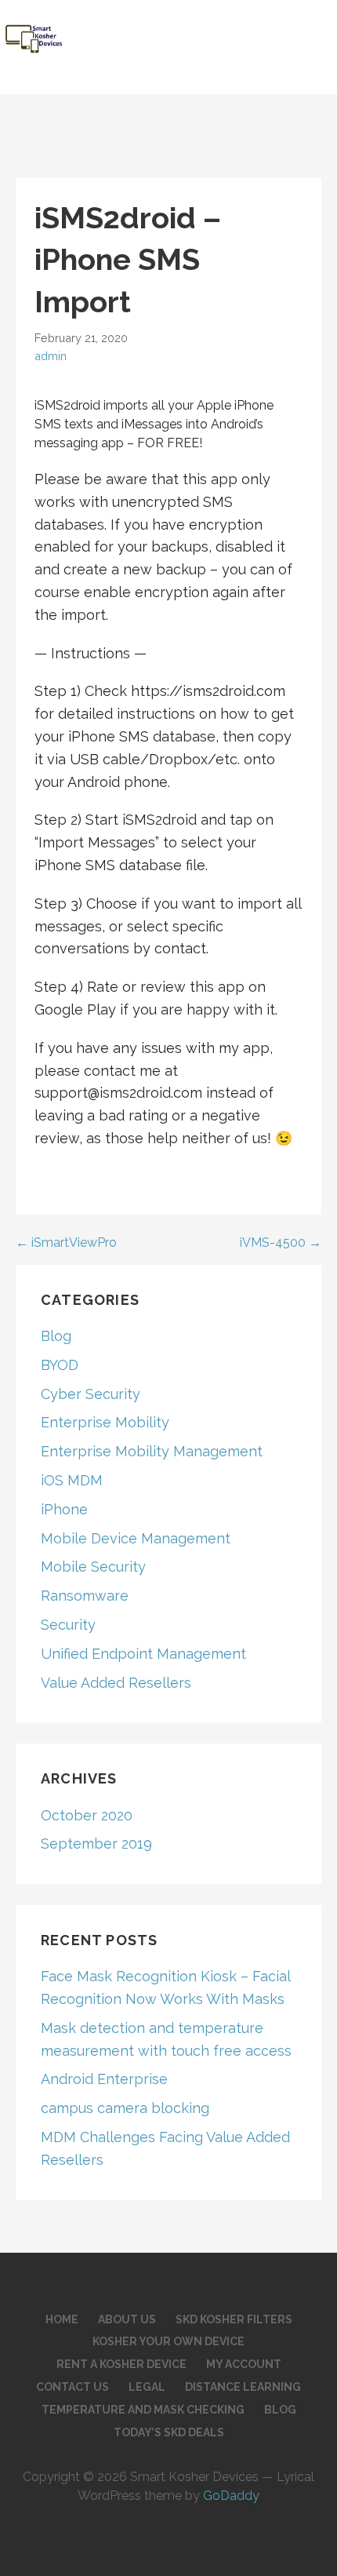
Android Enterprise (104, 2079)
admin (51, 356)
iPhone (64, 1509)
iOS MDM (72, 1480)
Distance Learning (243, 2387)
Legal (147, 2387)
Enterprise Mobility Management (152, 1451)
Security (68, 1625)
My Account (244, 2364)
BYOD (60, 1365)
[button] (314, 28)
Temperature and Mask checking (143, 2410)
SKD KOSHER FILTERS (234, 2319)
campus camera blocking (125, 2108)
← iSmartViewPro (66, 1242)
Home (62, 2319)
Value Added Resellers (116, 1683)
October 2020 (87, 1815)
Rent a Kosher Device (121, 2364)
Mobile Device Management (136, 1538)
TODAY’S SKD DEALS (169, 2432)
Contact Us (72, 2387)
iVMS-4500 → (281, 1242)
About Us (127, 2319)
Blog (56, 1336)
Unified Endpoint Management (143, 1654)
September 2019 (96, 1844)
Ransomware (85, 1596)
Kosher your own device (168, 2341)
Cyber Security (91, 1394)
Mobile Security (93, 1567)
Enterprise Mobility (105, 1422)
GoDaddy (231, 2496)
